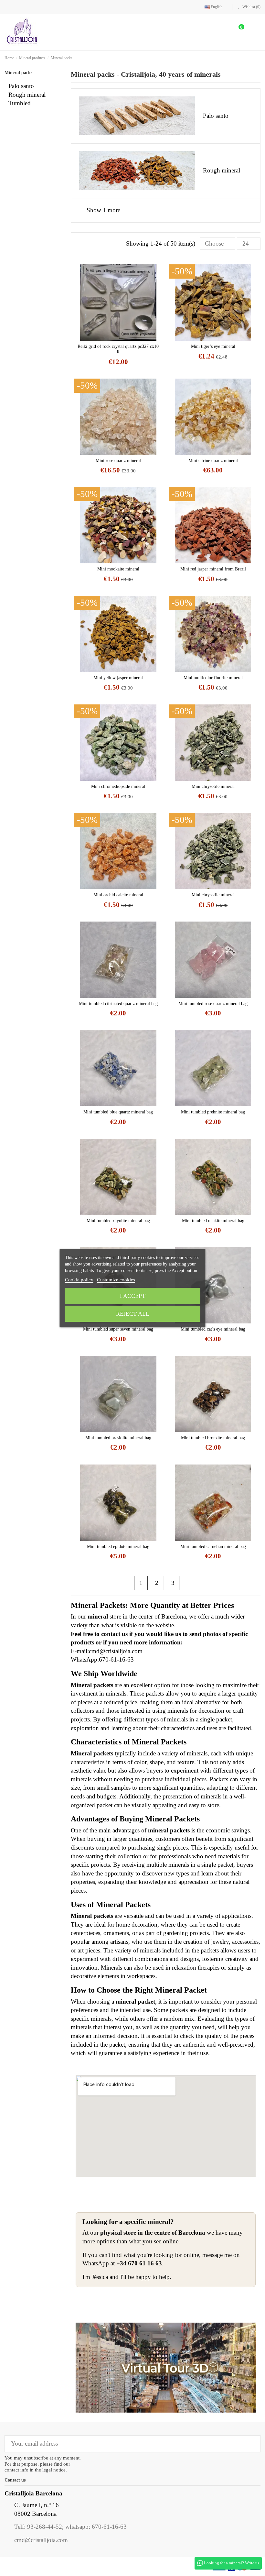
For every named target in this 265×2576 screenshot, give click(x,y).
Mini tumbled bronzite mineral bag (213, 1438)
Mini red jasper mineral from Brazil (213, 569)
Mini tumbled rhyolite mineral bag (118, 1221)
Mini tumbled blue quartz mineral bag (118, 1112)
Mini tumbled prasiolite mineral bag (118, 1438)
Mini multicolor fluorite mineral (213, 678)
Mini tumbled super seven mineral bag (118, 1329)
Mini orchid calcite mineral (118, 895)
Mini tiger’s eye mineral (213, 346)
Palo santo (21, 86)
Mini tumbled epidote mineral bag (118, 1547)
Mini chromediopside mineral (118, 786)
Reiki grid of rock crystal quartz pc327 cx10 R (118, 349)
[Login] (218, 32)
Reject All (133, 1314)
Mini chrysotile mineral (213, 786)
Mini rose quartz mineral (118, 461)
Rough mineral (27, 95)
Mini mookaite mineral (118, 569)
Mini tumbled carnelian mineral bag (213, 1547)
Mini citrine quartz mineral (213, 461)
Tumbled (20, 103)
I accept (133, 1296)
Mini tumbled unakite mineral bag (213, 1221)
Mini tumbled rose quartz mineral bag (213, 1004)
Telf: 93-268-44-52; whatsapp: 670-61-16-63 (70, 2527)
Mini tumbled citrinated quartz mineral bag (118, 1004)
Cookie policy (79, 1280)
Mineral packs (18, 73)
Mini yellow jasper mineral (118, 678)
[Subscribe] (251, 2444)
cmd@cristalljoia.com (41, 2540)
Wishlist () (251, 7)
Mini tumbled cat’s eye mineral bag (213, 1329)
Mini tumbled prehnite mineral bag (213, 1112)
